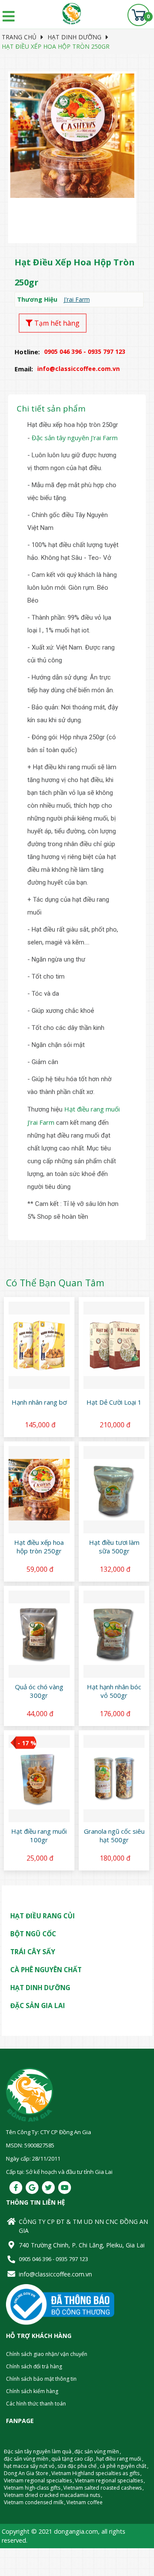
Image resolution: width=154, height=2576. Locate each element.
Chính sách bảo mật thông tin (41, 2379)
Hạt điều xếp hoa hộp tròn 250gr (56, 46)
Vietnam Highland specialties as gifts (95, 2473)
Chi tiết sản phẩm (51, 409)
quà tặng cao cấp (72, 2459)
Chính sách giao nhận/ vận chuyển (47, 2354)
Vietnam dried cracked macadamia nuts (52, 2495)
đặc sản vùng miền (97, 2451)
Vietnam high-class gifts (32, 2488)
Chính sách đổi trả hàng (34, 2366)
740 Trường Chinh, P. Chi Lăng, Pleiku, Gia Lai (82, 2245)
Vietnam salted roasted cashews (102, 2488)
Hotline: (27, 352)
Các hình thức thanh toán (36, 2404)
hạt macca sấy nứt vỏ (29, 2466)
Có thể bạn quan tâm (55, 1283)
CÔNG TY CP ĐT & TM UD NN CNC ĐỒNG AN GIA (83, 2226)
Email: (24, 369)
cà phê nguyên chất (123, 2466)
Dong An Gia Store (26, 2473)
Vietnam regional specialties (38, 2480)
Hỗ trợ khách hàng (39, 2336)
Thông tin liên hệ (36, 2202)
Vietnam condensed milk (34, 2502)
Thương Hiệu (37, 299)
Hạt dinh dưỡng (74, 37)
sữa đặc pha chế (77, 2466)
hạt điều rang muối (119, 2459)
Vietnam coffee (84, 2502)
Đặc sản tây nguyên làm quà (38, 2451)
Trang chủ (19, 37)
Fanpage (20, 2421)
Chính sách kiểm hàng (32, 2391)
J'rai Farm (77, 299)
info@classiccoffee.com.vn (55, 2274)
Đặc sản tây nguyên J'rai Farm (75, 438)
